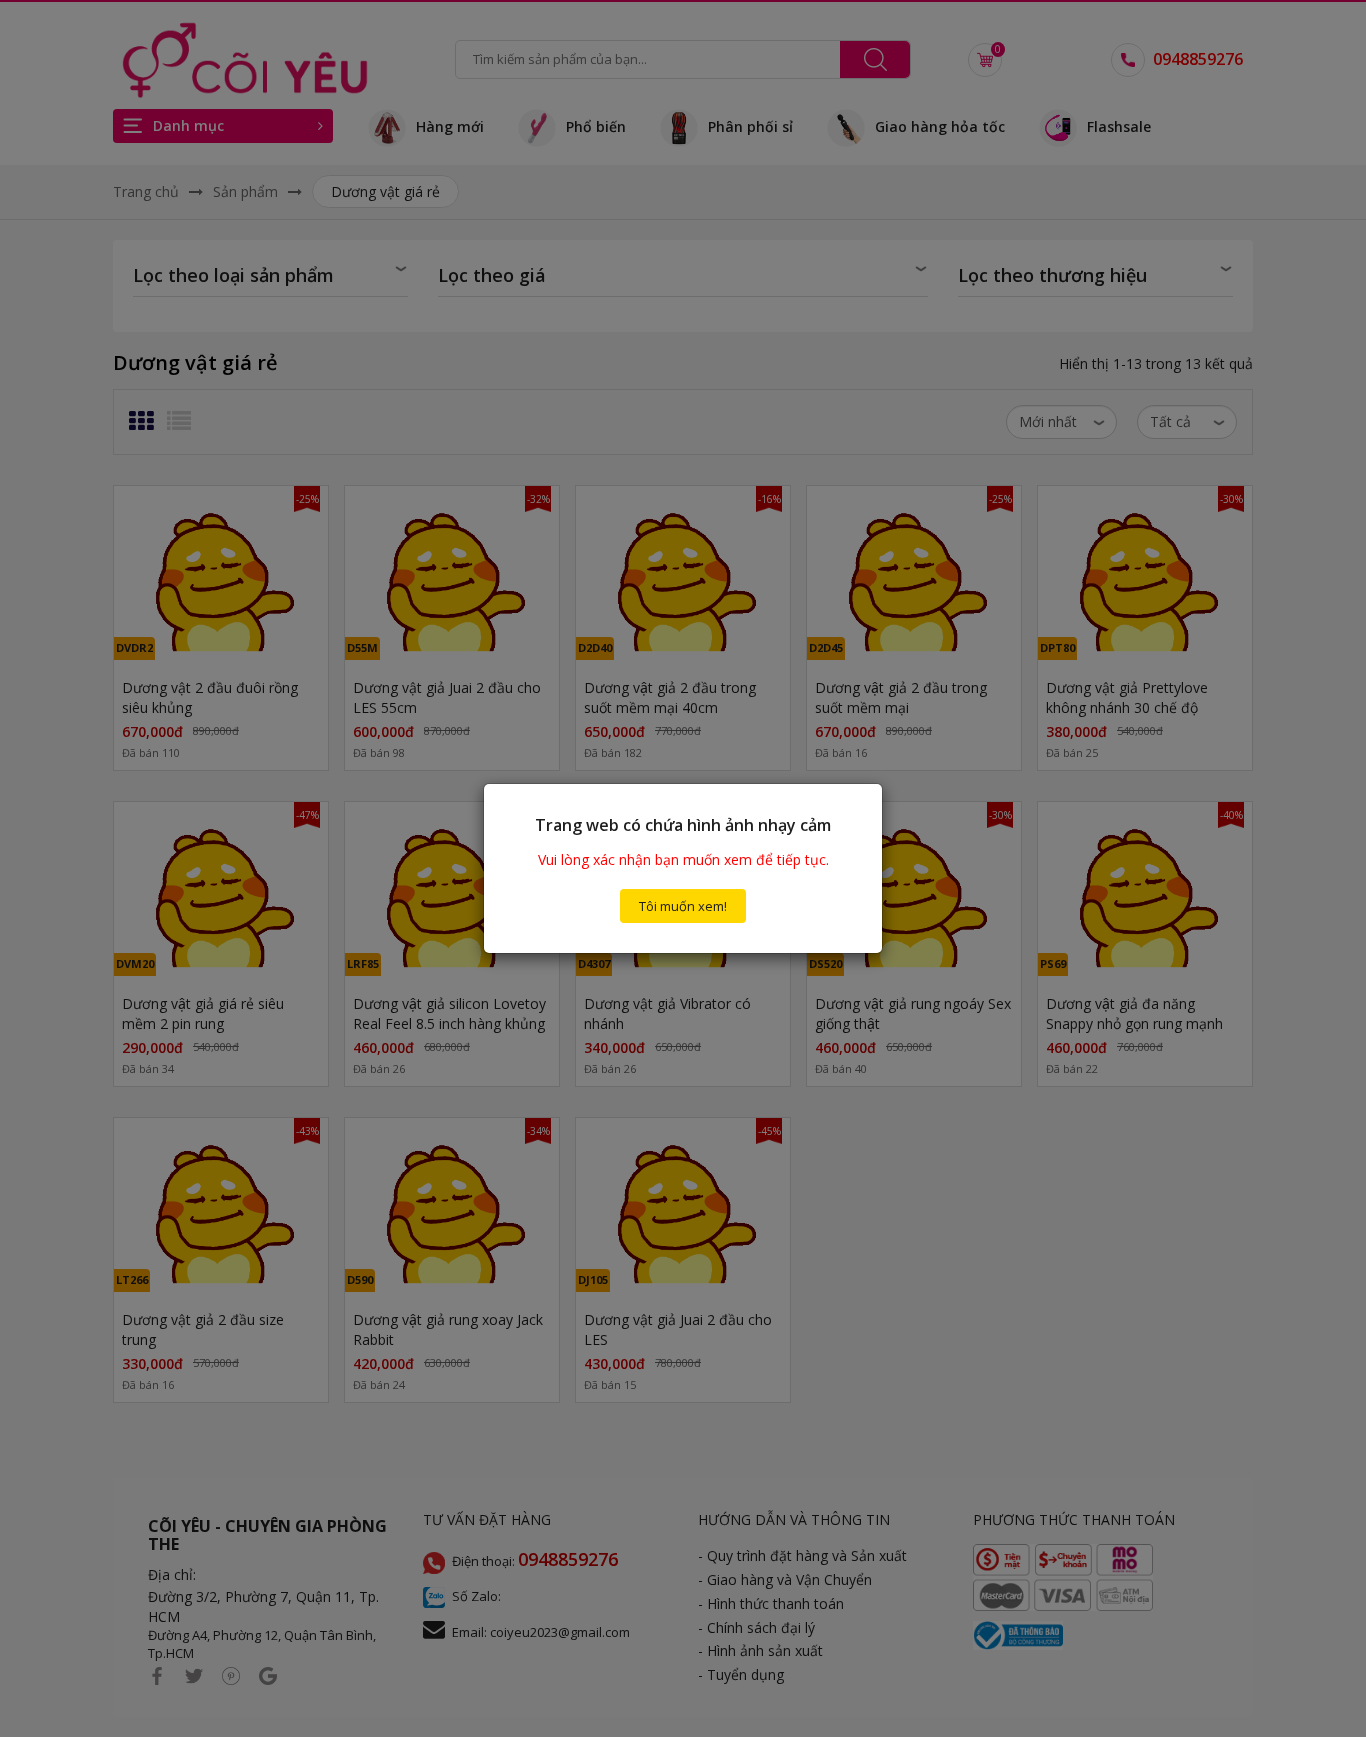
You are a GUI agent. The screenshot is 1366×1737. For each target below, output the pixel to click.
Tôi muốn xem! (683, 906)
